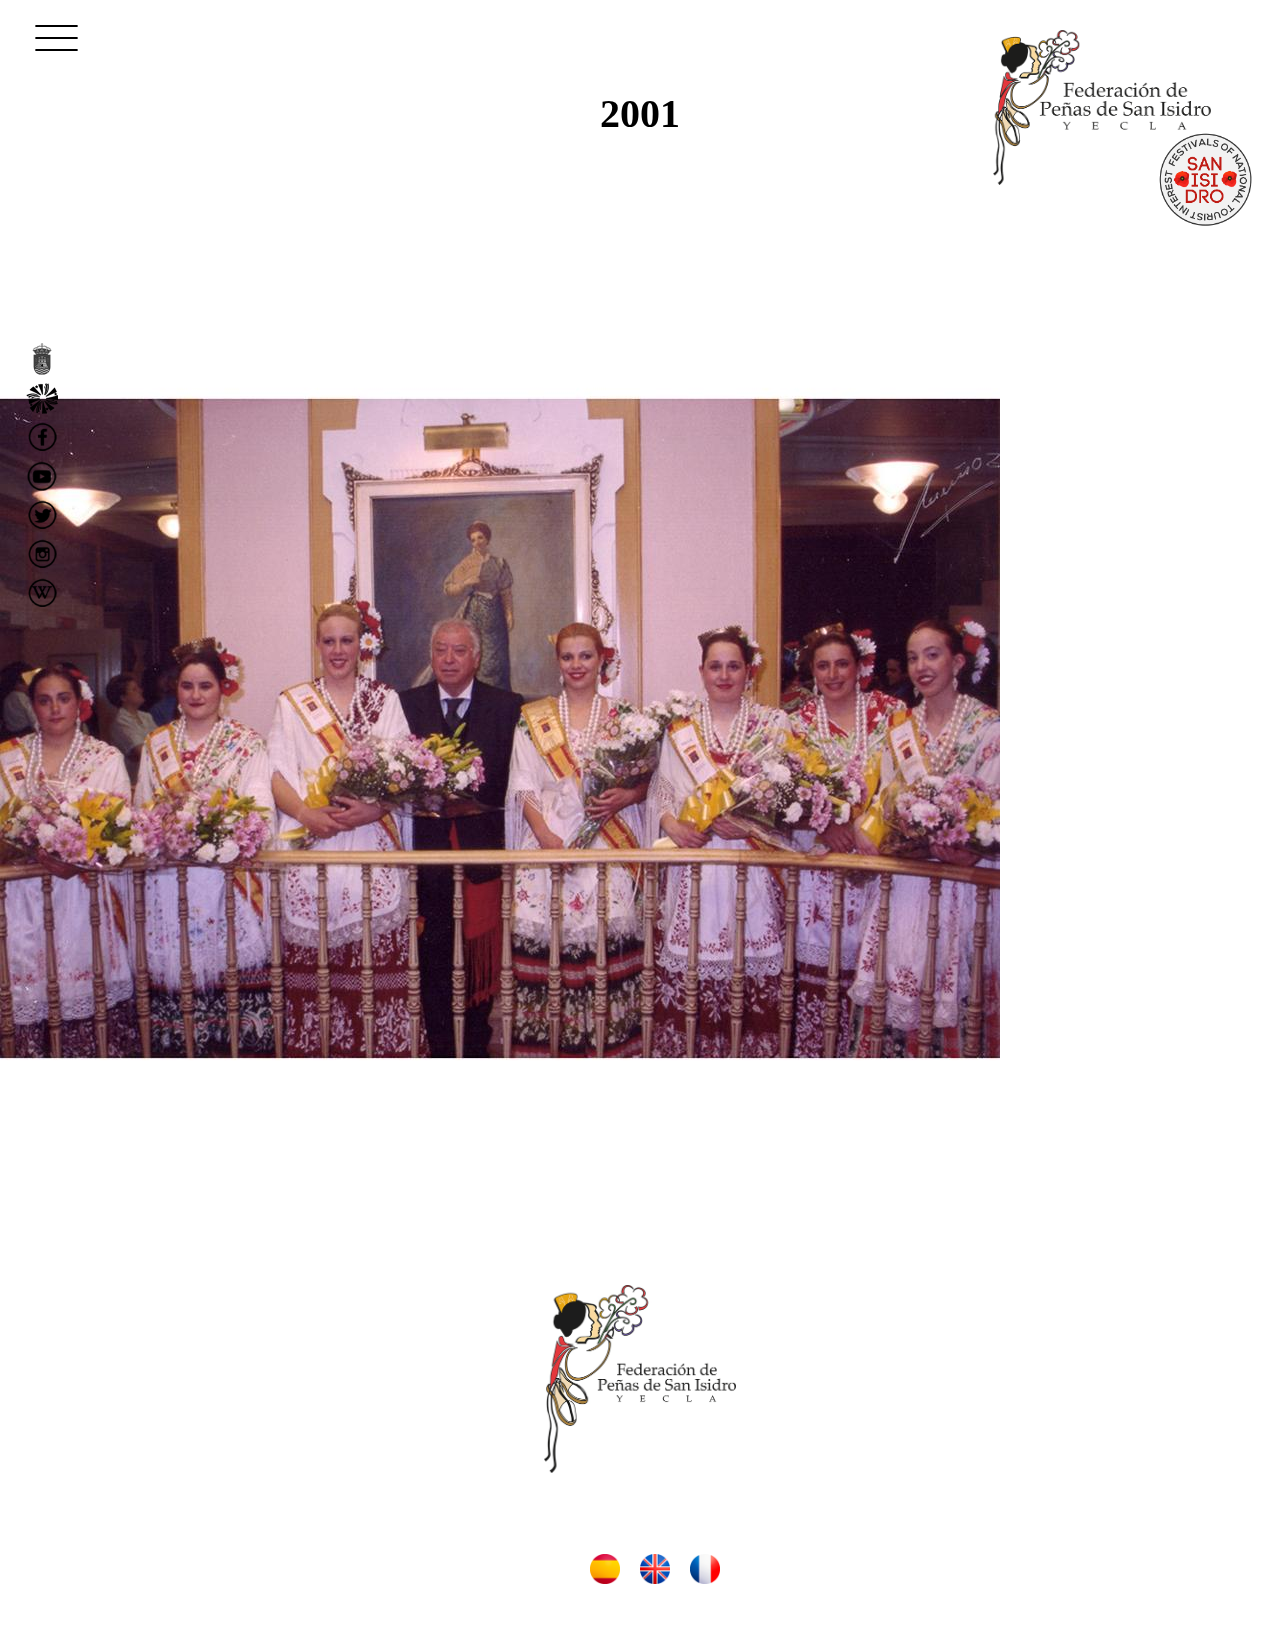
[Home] (1102, 107)
